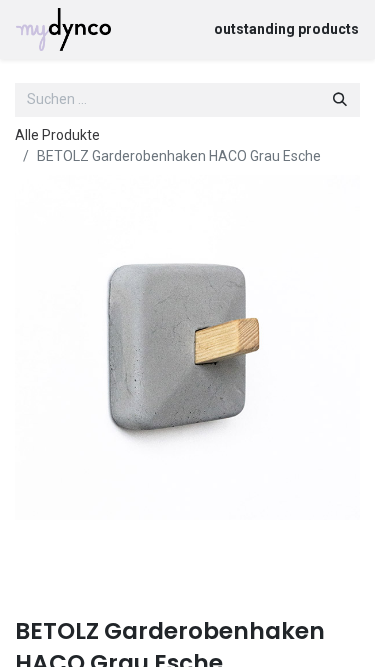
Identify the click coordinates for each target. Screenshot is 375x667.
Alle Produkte (57, 135)
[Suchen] (340, 100)
